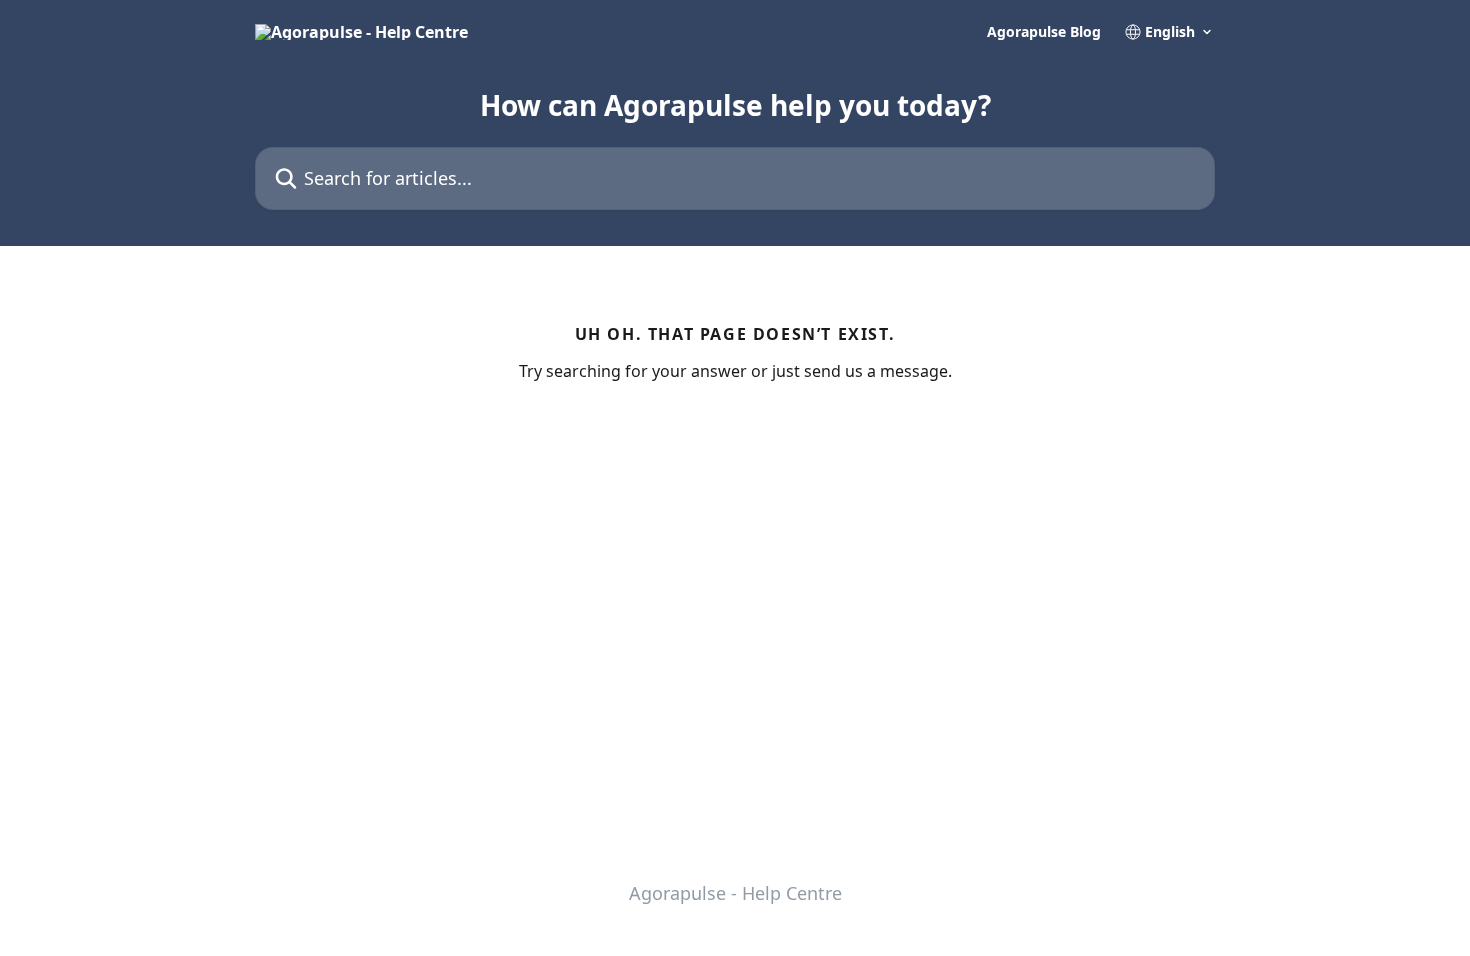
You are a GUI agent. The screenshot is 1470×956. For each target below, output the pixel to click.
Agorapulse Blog (1044, 32)
